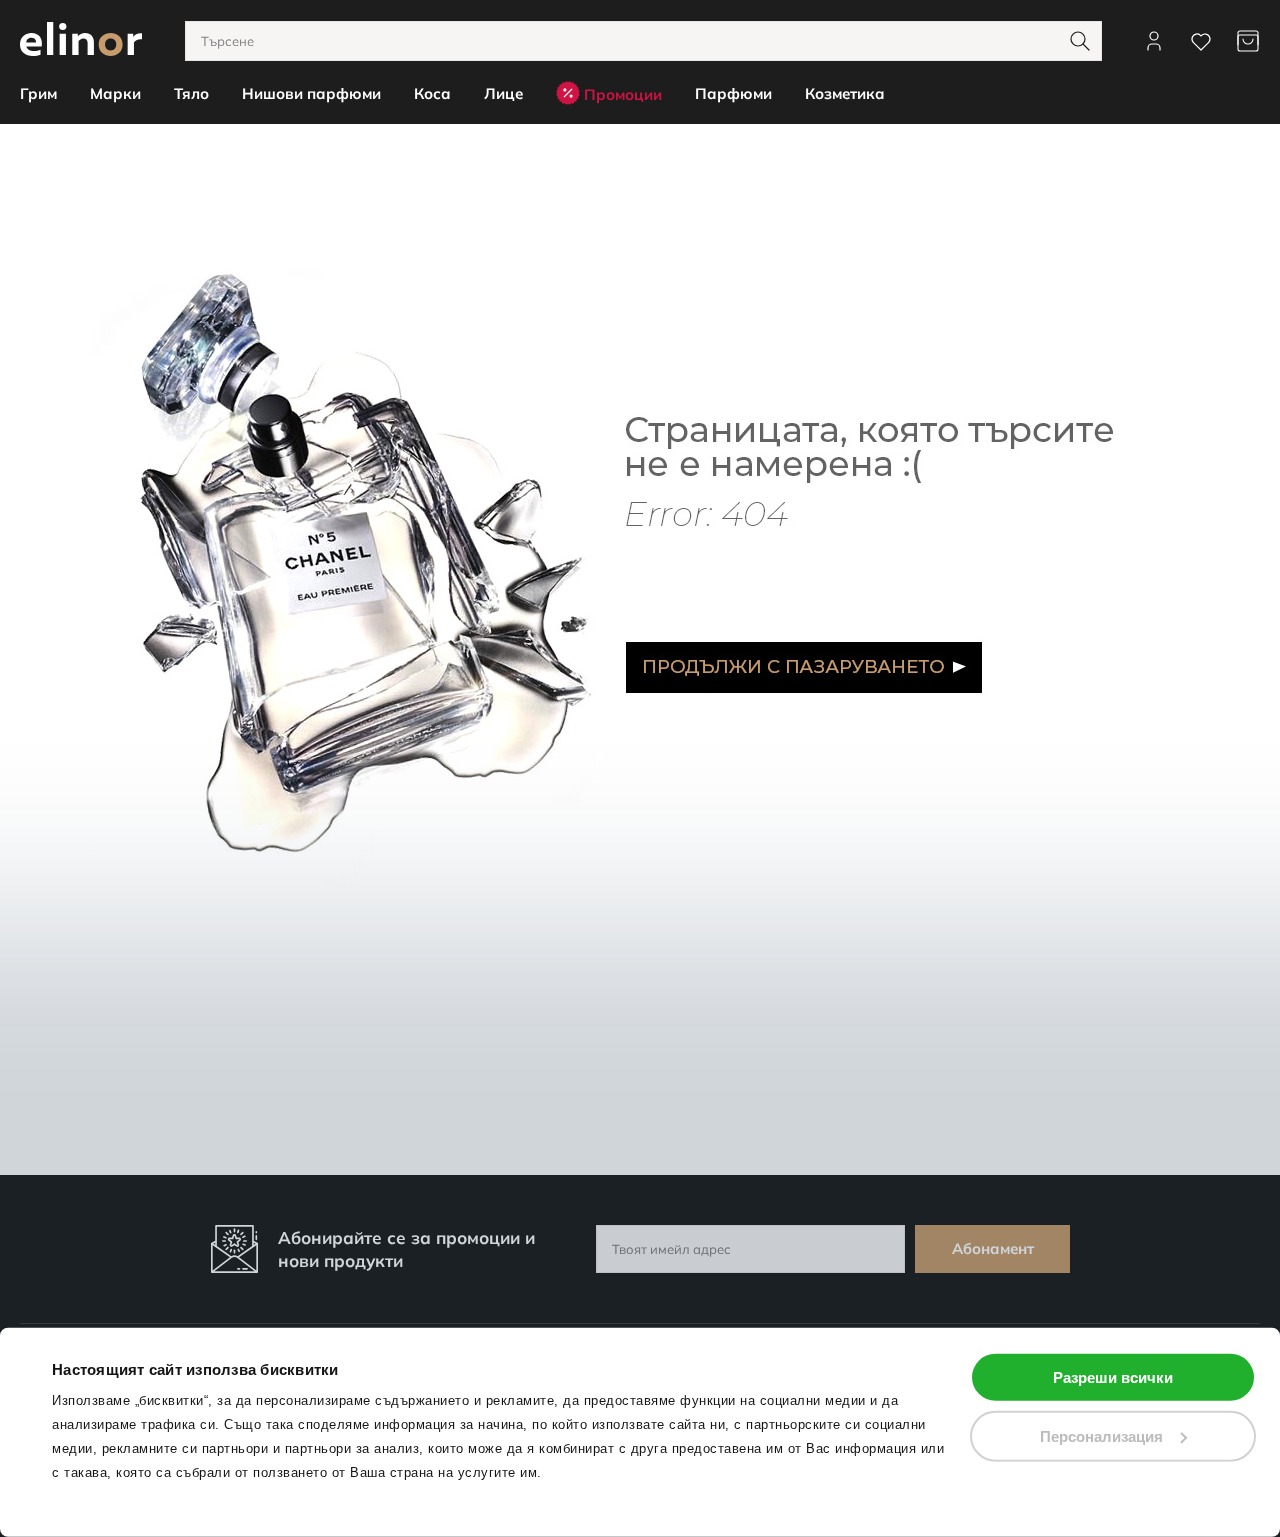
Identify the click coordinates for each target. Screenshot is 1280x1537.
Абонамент (993, 1248)
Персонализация (1101, 1435)
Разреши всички (1113, 1377)
